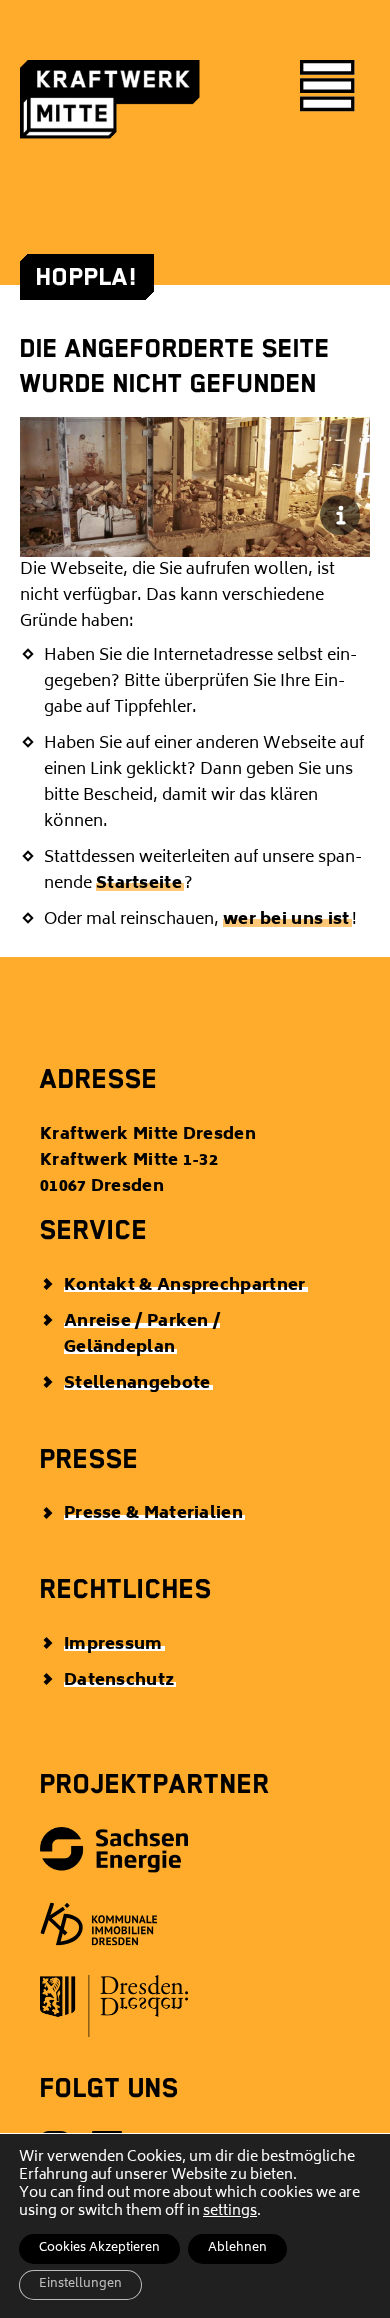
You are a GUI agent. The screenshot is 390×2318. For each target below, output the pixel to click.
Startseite (139, 884)
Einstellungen (80, 2284)
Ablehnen (237, 2248)
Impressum (113, 1645)
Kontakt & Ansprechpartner (185, 1286)
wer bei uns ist (286, 920)
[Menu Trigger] (327, 87)
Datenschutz (119, 1681)
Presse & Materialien (153, 1514)
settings (230, 2212)
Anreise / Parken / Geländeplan (142, 1335)
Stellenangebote (137, 1384)
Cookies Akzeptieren (99, 2248)
